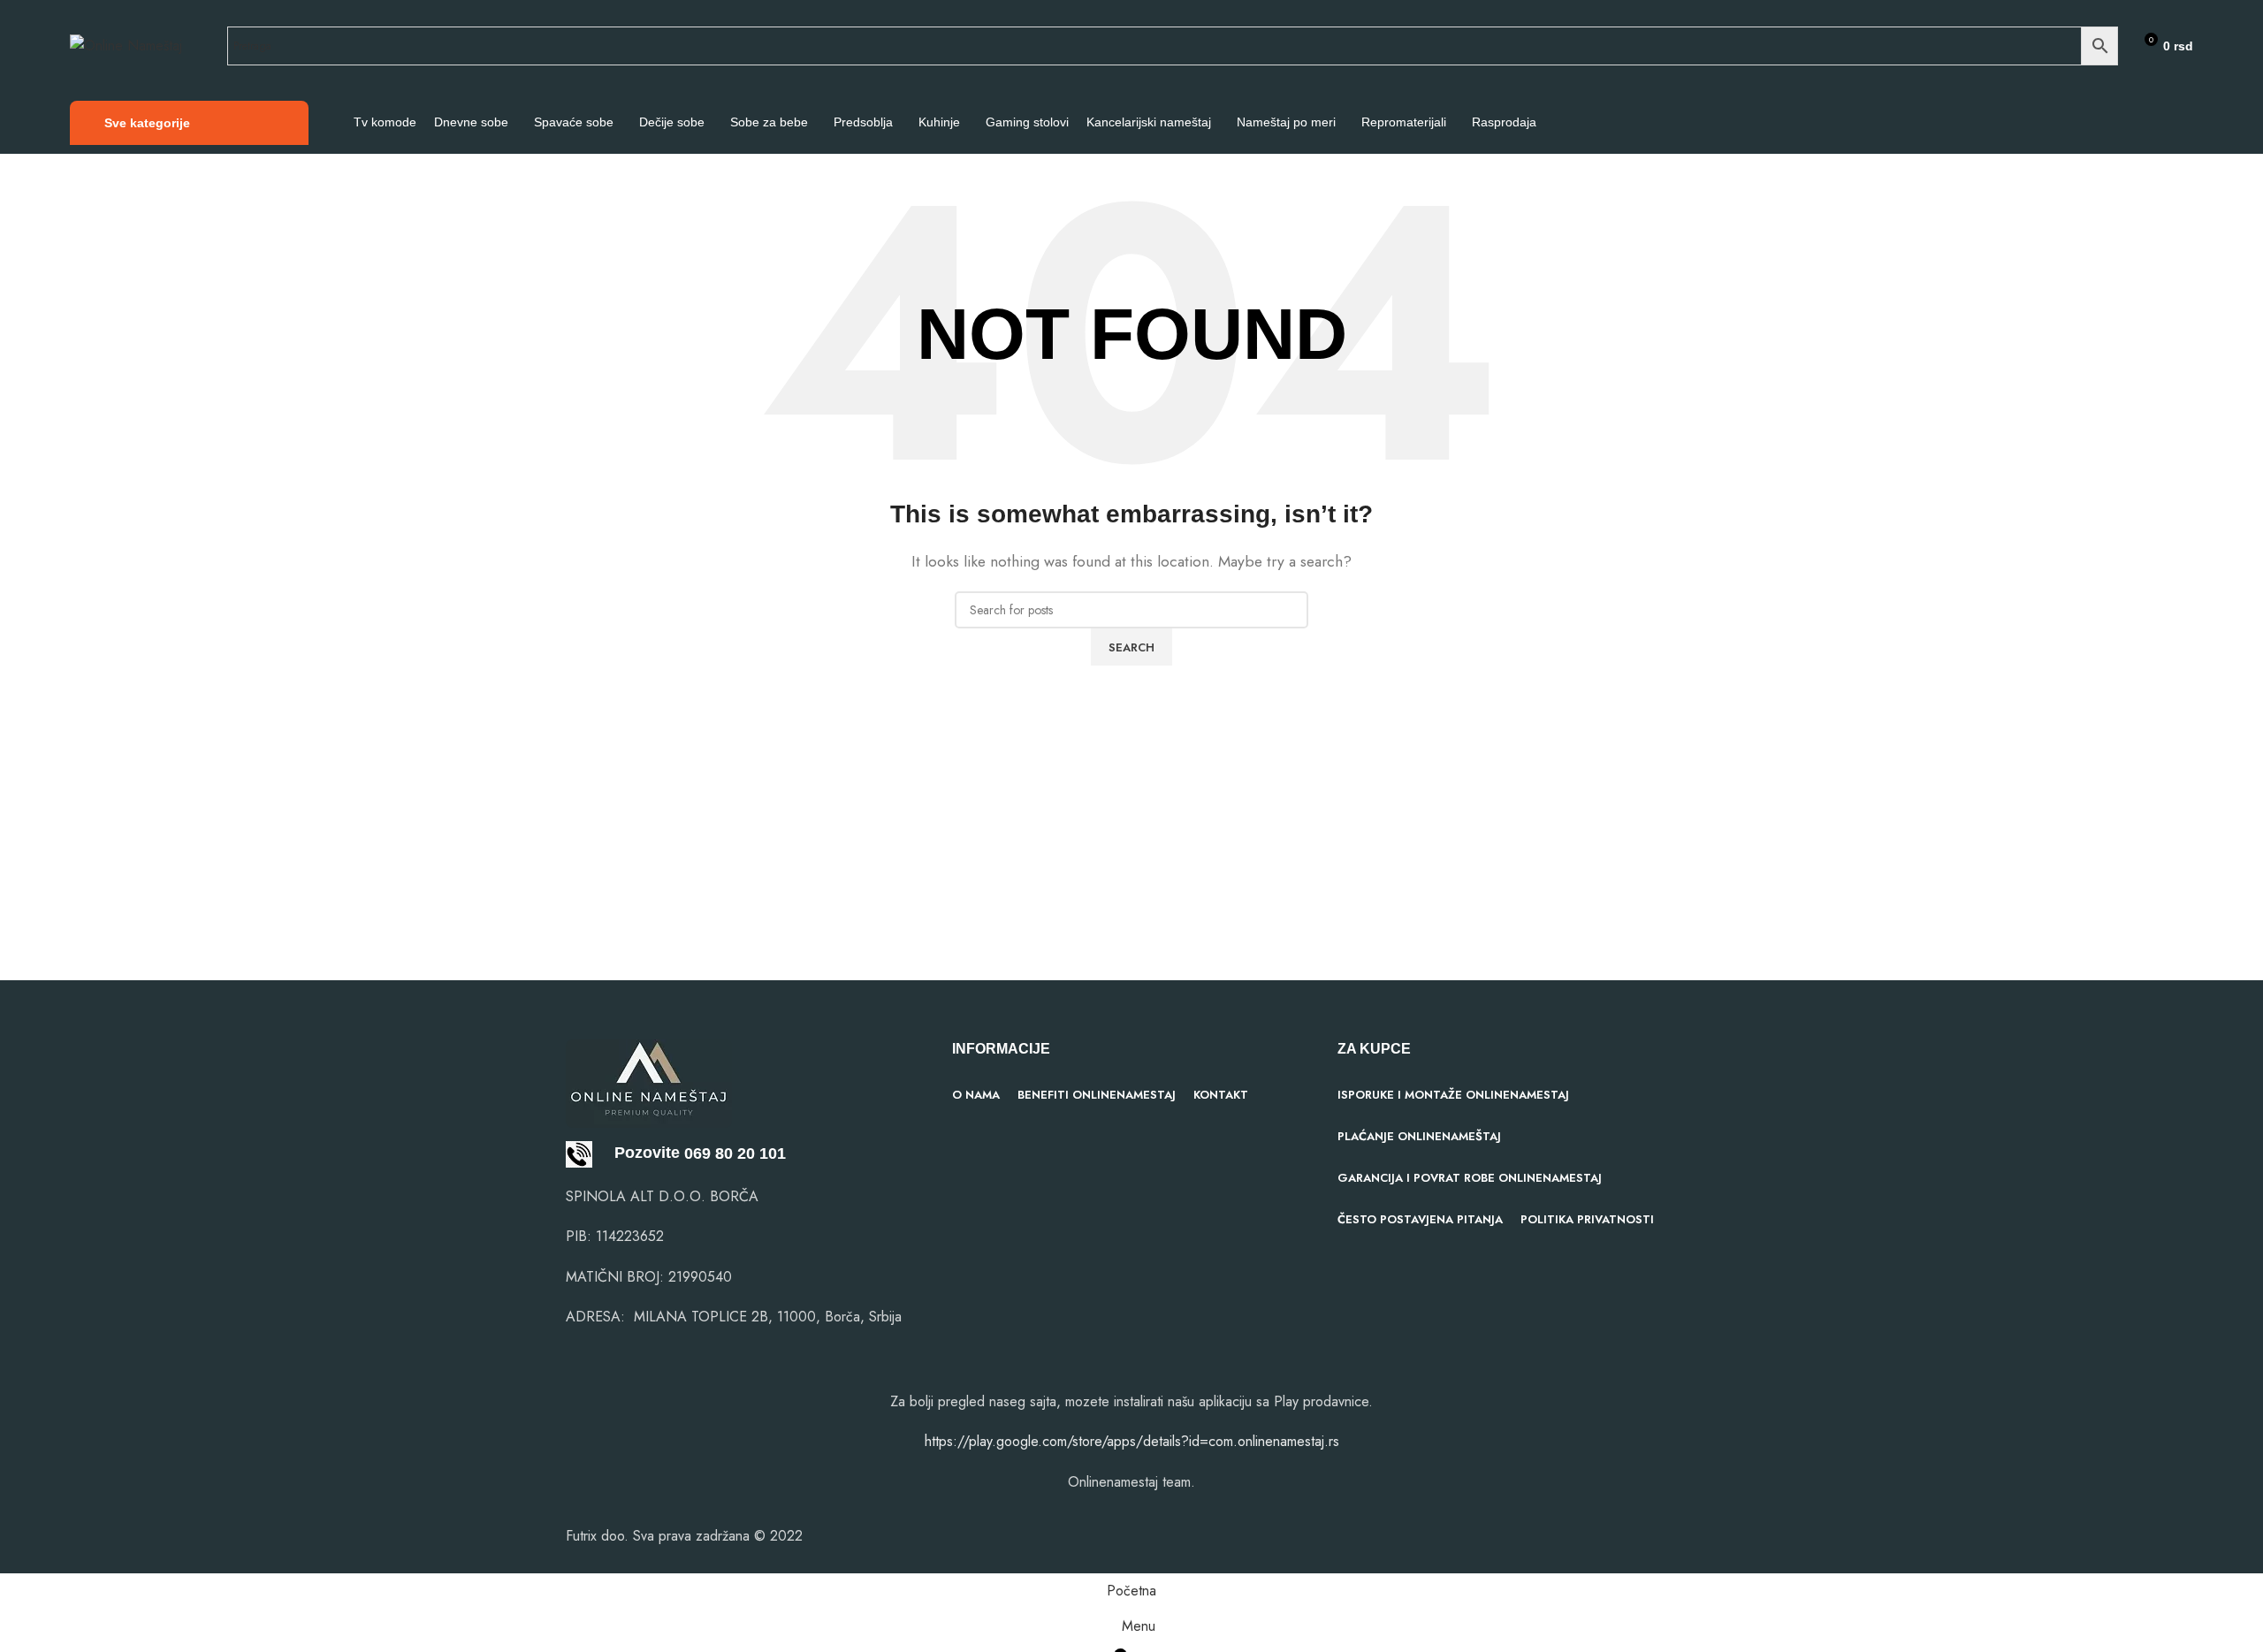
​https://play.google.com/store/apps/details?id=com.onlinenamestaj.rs (1132, 1441)
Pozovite (636, 1153)
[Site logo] (126, 45)
